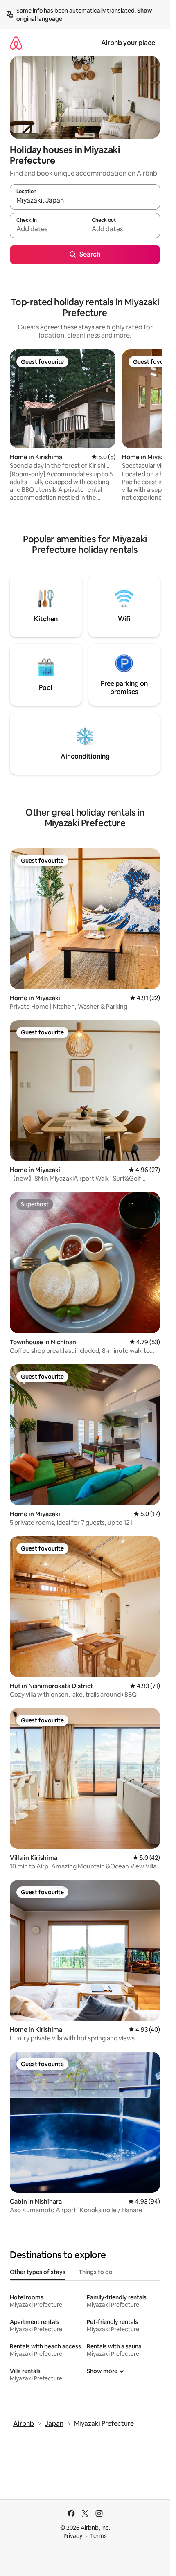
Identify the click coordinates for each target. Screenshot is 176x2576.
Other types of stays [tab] (38, 2272)
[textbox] (47, 229)
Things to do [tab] (96, 2272)
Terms (98, 2536)
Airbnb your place (128, 43)
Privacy (73, 2536)
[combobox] (85, 201)
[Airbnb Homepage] (16, 43)
